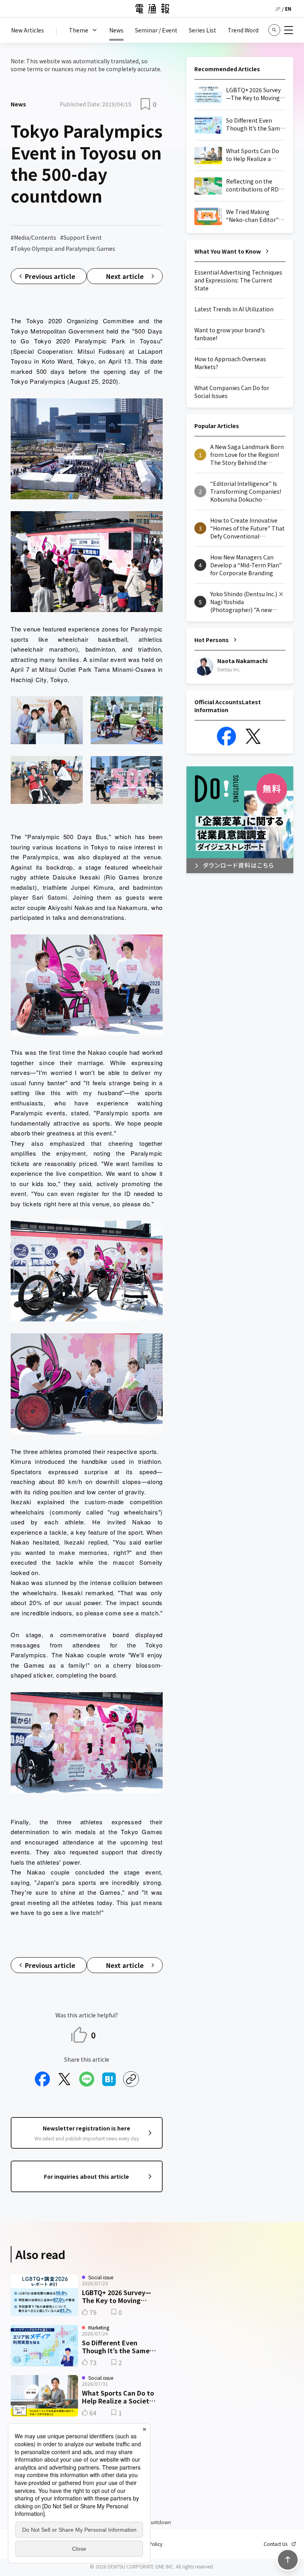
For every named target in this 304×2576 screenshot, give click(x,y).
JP (278, 9)
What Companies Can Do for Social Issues (232, 392)
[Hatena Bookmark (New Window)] (109, 2079)
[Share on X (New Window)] (65, 2079)
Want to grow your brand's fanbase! (230, 334)
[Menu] (289, 30)
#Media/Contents (33, 237)
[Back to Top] (288, 2560)
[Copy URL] (131, 2079)
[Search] (274, 30)
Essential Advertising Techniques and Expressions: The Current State (238, 280)
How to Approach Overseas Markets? (230, 363)
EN (288, 9)
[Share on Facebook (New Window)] (42, 2079)
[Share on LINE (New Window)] (87, 2079)
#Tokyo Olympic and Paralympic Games (63, 248)
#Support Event (81, 237)
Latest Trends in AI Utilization (234, 309)
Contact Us (275, 2544)
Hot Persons (212, 640)
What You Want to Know (228, 251)
